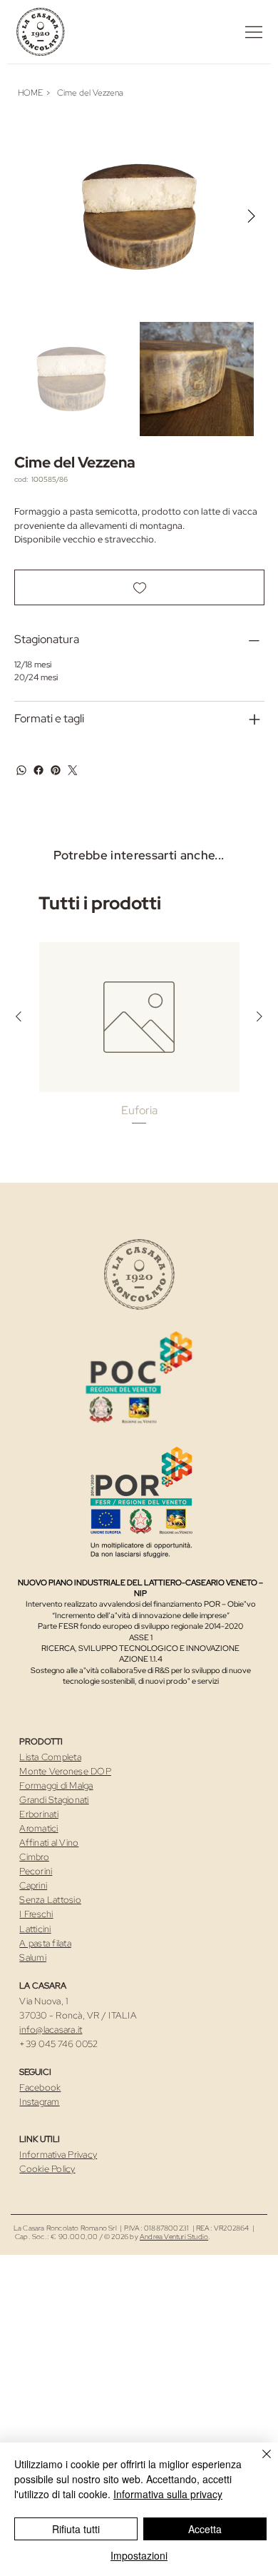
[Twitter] (73, 770)
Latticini (35, 1929)
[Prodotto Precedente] (19, 1016)
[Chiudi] (258, 2463)
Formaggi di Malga (56, 1785)
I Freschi (36, 1914)
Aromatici (38, 1828)
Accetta (205, 2529)
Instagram (39, 2102)
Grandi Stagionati (54, 1800)
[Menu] (254, 32)
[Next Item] (252, 217)
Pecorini (36, 1871)
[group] (139, 1042)
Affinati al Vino (49, 1843)
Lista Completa (50, 1757)
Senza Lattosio (50, 1900)
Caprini (33, 1885)
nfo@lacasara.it (52, 2030)
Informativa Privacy (58, 2155)
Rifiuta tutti (76, 2529)
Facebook (40, 2087)
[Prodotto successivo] (259, 1016)
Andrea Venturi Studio (174, 2237)
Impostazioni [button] (139, 2555)
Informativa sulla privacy (168, 2494)
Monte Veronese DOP (65, 1771)
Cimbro (34, 1857)
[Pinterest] (56, 770)
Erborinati (39, 1814)
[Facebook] (38, 770)
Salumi (33, 1958)
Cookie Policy (47, 2169)
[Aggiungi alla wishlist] (139, 587)
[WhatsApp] (21, 770)
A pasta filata (45, 1943)
